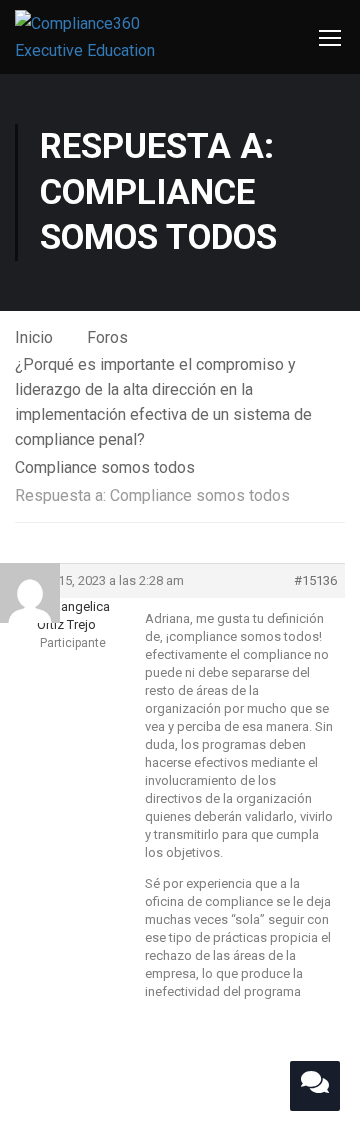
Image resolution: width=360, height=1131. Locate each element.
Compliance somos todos (105, 467)
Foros (107, 337)
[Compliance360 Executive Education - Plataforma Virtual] (104, 37)
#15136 (315, 580)
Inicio (34, 337)
